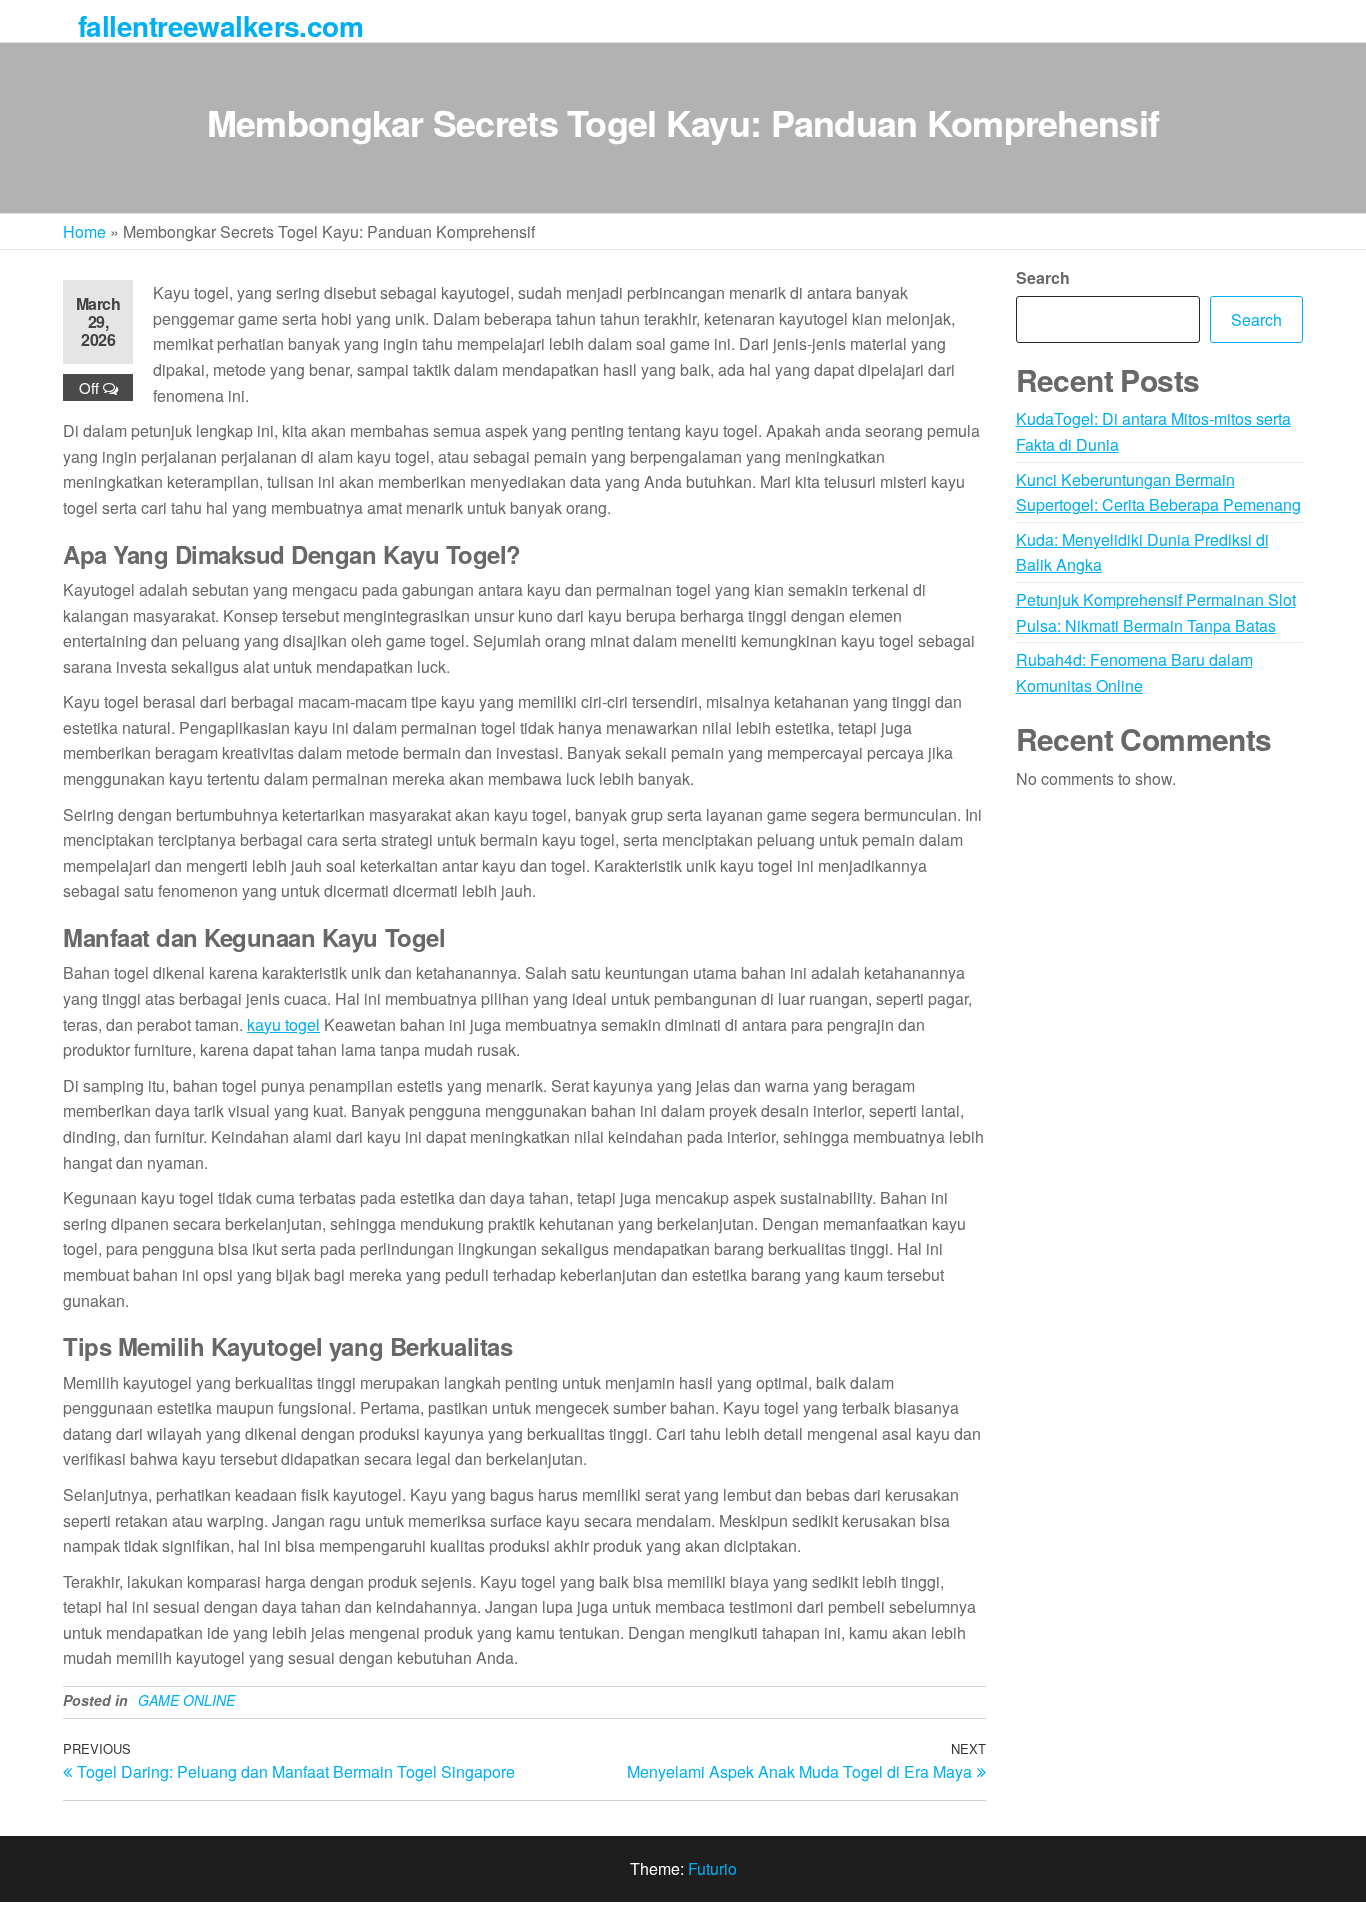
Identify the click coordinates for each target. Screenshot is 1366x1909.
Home (84, 231)
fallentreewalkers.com (220, 25)
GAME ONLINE (186, 1700)
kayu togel (283, 1024)
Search (1043, 277)
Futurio (712, 1868)
